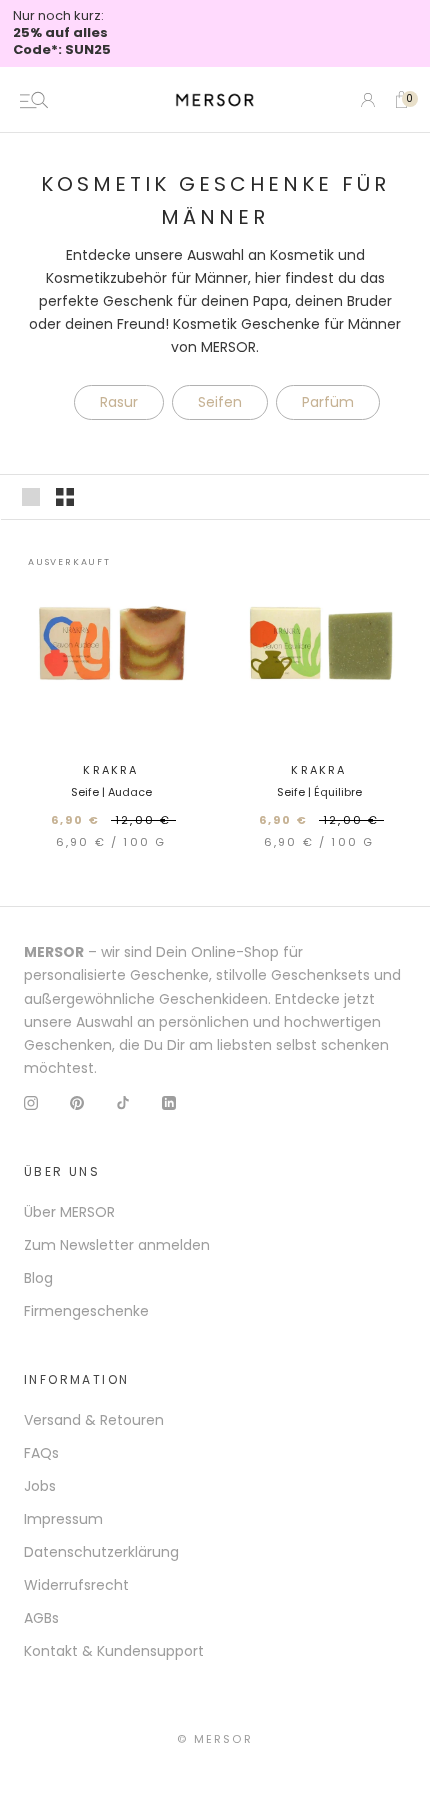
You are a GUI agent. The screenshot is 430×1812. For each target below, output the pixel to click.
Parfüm (328, 402)
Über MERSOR (69, 1212)
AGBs (41, 1618)
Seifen (220, 402)
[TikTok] (123, 1102)
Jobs (40, 1486)
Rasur (119, 402)
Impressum (63, 1519)
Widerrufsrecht (76, 1585)
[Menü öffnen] (34, 100)
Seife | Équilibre (319, 792)
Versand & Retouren (94, 1420)
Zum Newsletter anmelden (117, 1245)
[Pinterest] (77, 1102)
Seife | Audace (111, 792)
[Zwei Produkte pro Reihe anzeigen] (65, 497)
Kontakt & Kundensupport (114, 1651)
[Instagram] (31, 1102)
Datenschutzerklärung (101, 1552)
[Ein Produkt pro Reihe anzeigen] (31, 497)
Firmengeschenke (86, 1311)
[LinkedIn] (169, 1102)
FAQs (41, 1453)
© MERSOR (215, 1739)
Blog (38, 1278)
